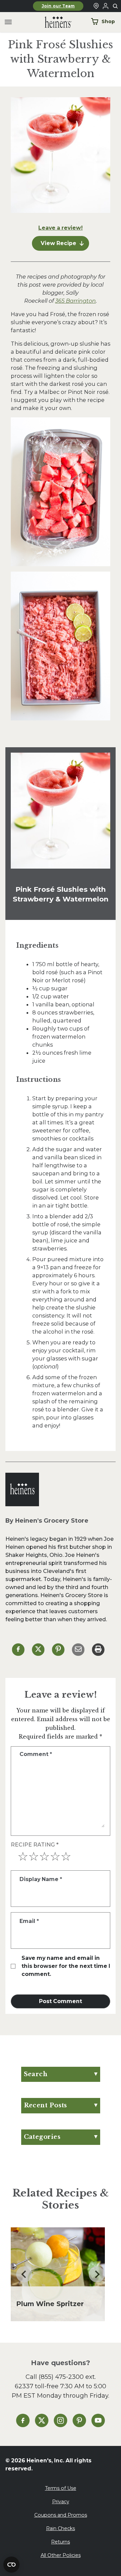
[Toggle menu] (8, 22)
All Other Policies (61, 2555)
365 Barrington (75, 301)
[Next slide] (97, 2274)
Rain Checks (61, 2528)
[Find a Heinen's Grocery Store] (96, 6)
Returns (61, 2542)
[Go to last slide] (24, 2274)
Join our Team (58, 6)
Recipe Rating (35, 1845)
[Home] (53, 22)
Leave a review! (61, 228)
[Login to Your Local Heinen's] (106, 6)
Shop (108, 21)
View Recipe (58, 243)
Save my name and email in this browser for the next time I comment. (66, 1966)
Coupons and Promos (61, 2515)
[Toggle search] (116, 6)
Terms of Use (61, 2488)
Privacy (61, 2502)
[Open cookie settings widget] (11, 2565)
